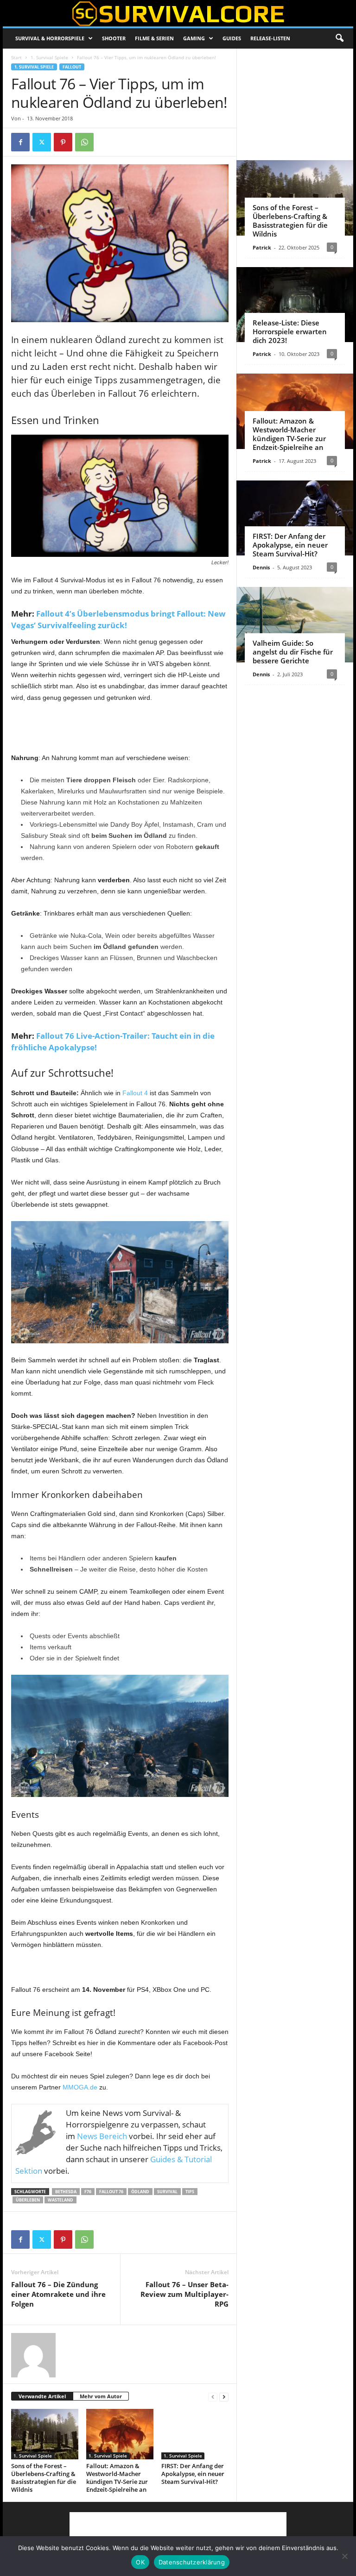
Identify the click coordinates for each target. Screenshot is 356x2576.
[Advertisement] (120, 728)
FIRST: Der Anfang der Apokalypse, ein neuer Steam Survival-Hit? (193, 2474)
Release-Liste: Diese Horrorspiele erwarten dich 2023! (290, 331)
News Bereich (102, 2136)
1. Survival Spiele (49, 57)
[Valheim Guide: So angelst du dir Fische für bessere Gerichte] (295, 625)
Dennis (261, 567)
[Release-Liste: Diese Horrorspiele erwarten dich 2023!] (295, 305)
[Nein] (344, 2556)
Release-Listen (270, 38)
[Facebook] (20, 142)
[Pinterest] (63, 142)
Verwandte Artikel (42, 2396)
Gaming (194, 38)
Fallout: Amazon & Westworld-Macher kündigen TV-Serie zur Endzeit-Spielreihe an (117, 2478)
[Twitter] (42, 142)
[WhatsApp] (84, 142)
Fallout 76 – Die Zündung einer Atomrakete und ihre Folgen (58, 2294)
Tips (190, 2192)
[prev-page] (213, 2397)
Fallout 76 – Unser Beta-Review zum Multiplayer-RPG (184, 2294)
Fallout (72, 67)
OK (140, 2562)
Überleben (28, 2200)
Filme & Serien (154, 38)
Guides (232, 38)
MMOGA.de (80, 2087)
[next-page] (224, 2397)
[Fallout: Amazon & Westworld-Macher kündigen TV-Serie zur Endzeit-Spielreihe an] (120, 2434)
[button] (339, 38)
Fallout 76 (111, 2192)
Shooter (114, 38)
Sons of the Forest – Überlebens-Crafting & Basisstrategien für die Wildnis (44, 2478)
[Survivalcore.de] (178, 13)
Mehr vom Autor (101, 2396)
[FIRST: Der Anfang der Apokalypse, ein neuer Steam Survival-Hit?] (195, 2434)
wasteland (60, 2200)
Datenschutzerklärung (192, 2562)
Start (16, 57)
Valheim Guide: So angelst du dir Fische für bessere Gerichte (293, 652)
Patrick (262, 247)
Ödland (140, 2192)
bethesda (66, 2192)
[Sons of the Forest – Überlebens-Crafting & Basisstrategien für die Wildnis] (45, 2434)
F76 (88, 2192)
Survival (167, 2192)
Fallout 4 (135, 1093)
